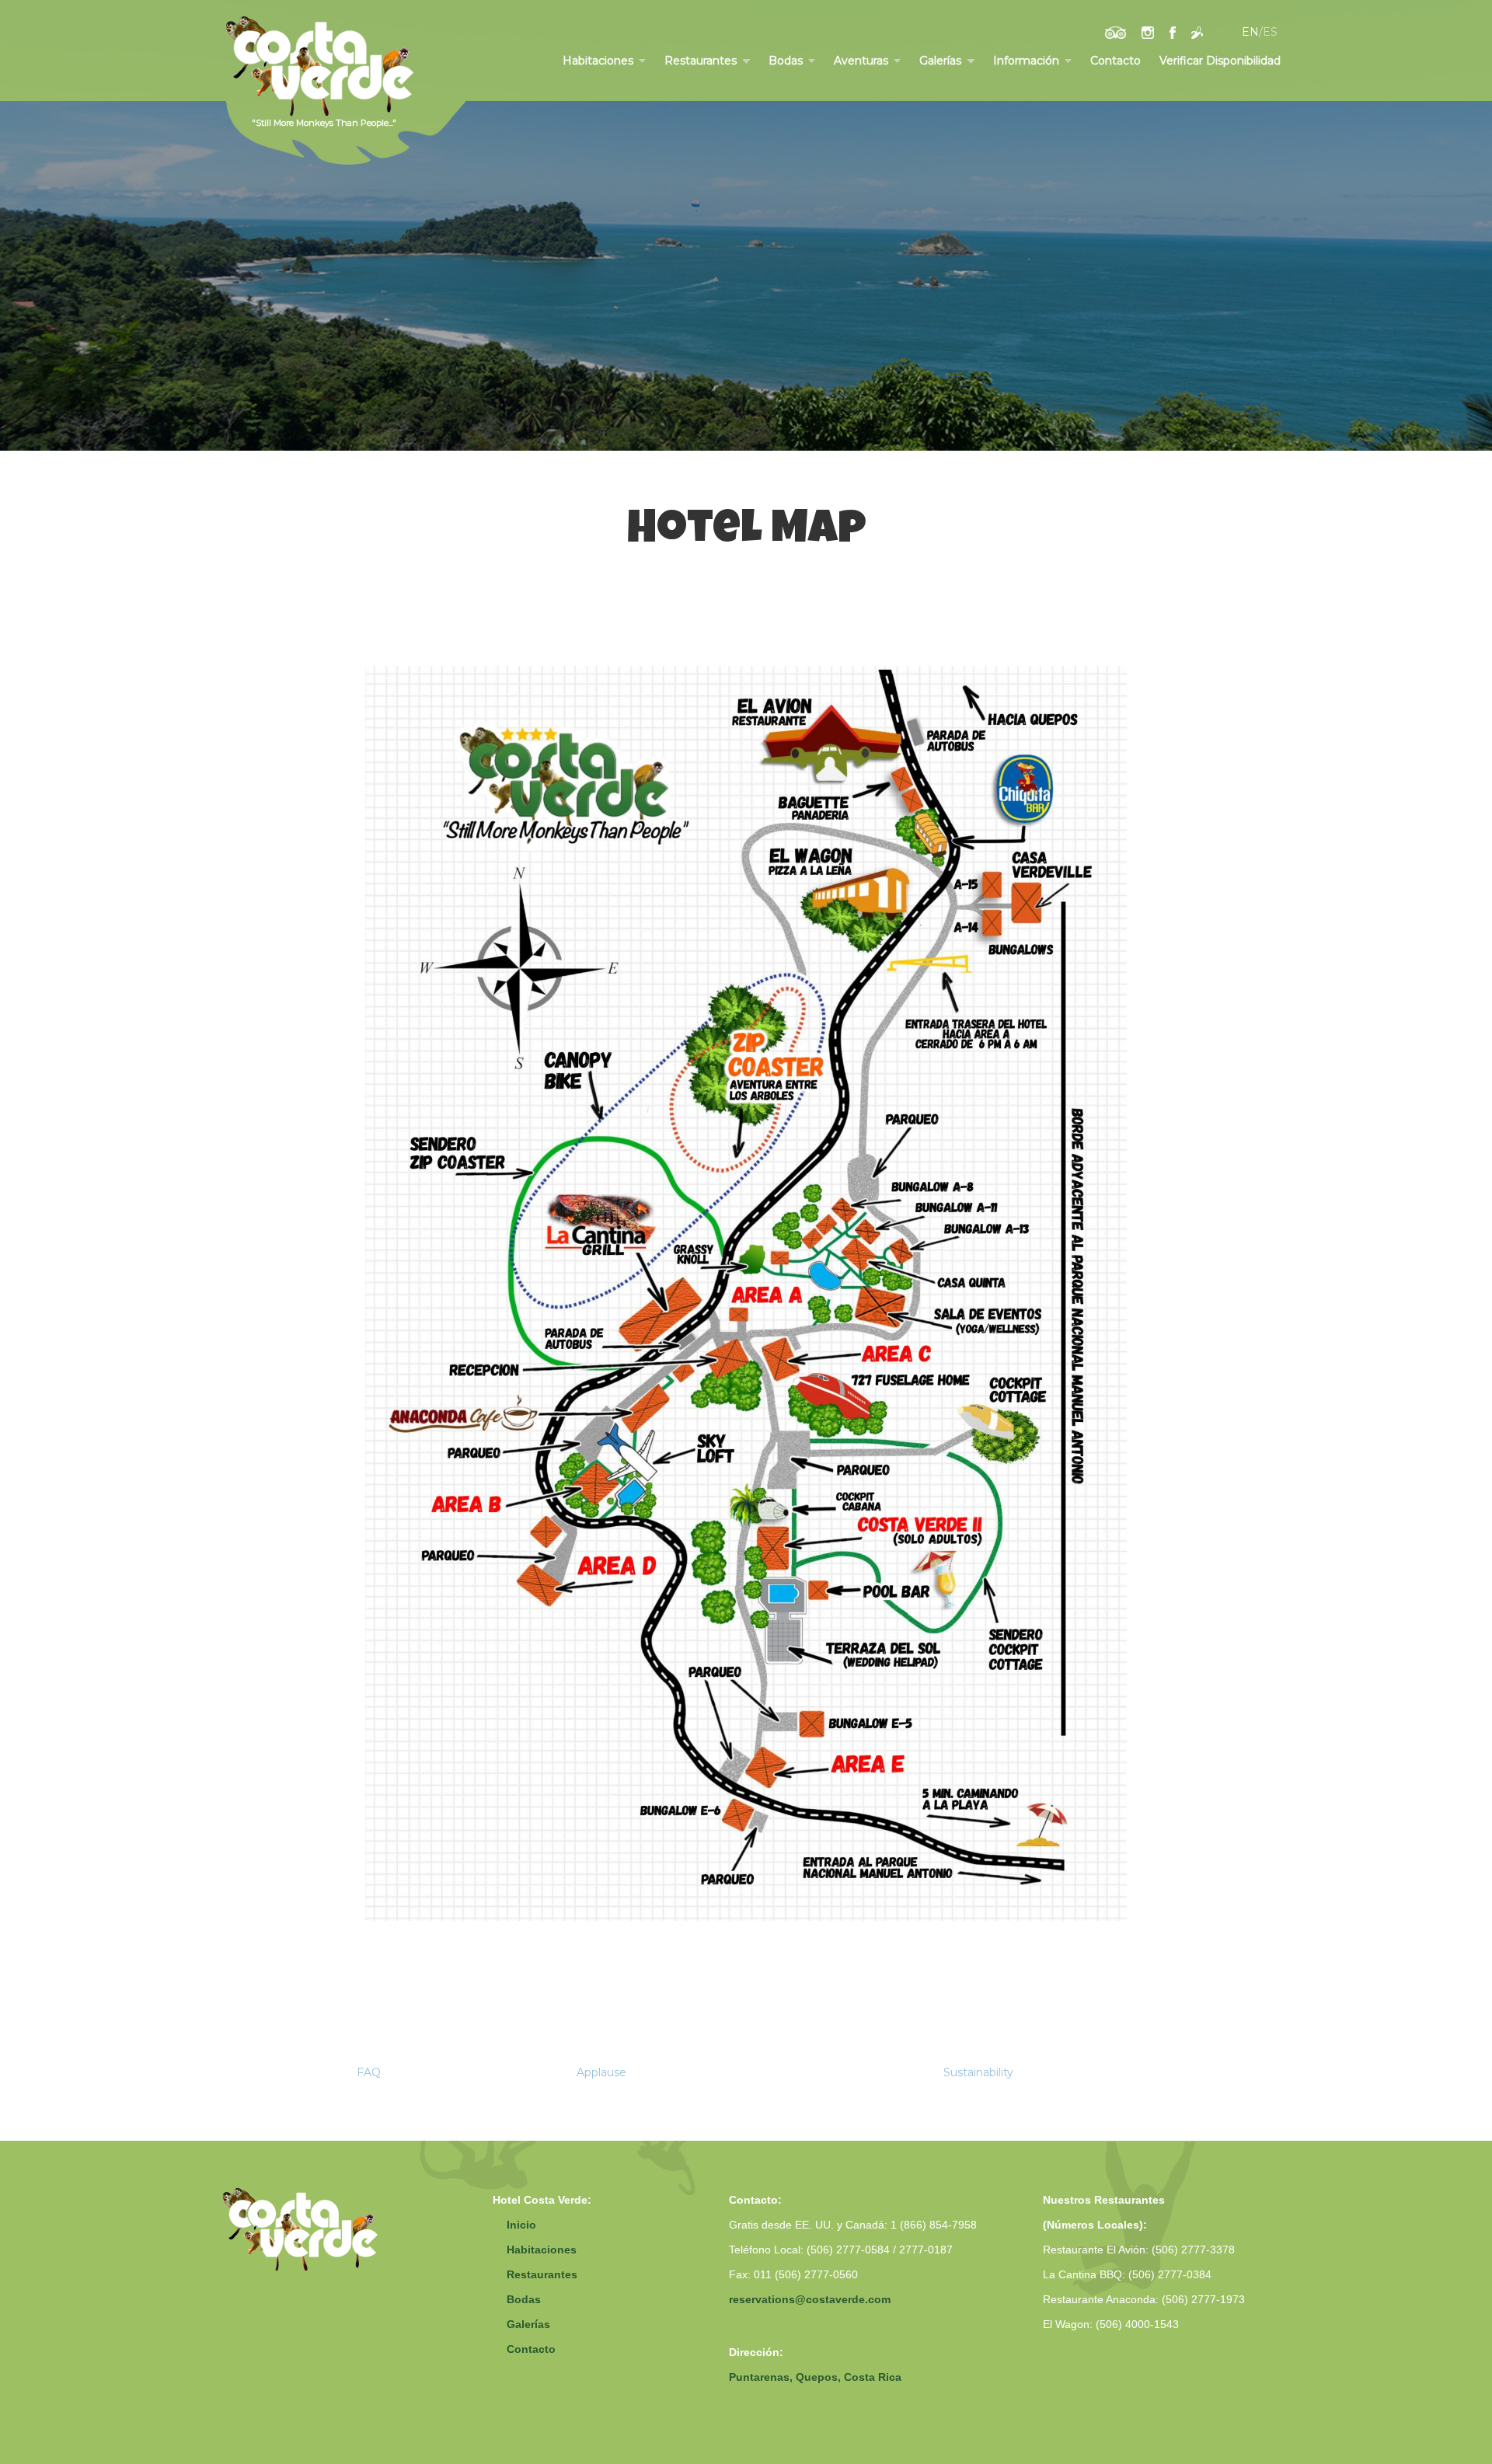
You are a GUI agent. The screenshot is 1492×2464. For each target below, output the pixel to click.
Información (1026, 61)
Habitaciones (598, 61)
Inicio (521, 2225)
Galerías (940, 61)
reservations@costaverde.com (810, 2299)
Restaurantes (701, 61)
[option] (746, 225)
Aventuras (861, 61)
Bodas (786, 61)
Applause (601, 2072)
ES (1270, 32)
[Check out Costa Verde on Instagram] (1148, 32)
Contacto (1116, 61)
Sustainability (978, 2072)
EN (1250, 32)
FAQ (369, 2072)
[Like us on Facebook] (1173, 32)
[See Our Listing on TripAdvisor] (1116, 32)
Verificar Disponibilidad (1220, 61)
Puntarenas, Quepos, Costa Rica (815, 2377)
